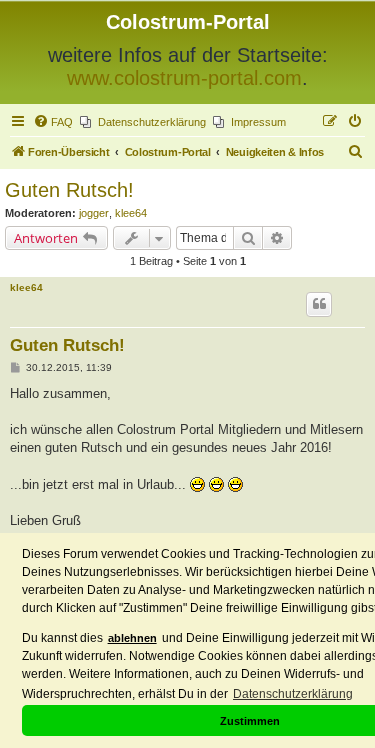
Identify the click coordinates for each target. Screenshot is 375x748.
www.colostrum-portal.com (184, 78)
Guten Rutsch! (69, 190)
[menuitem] (53, 122)
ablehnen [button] (132, 638)
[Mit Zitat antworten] (319, 304)
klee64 (131, 213)
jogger (94, 213)
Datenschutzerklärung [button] (293, 694)
